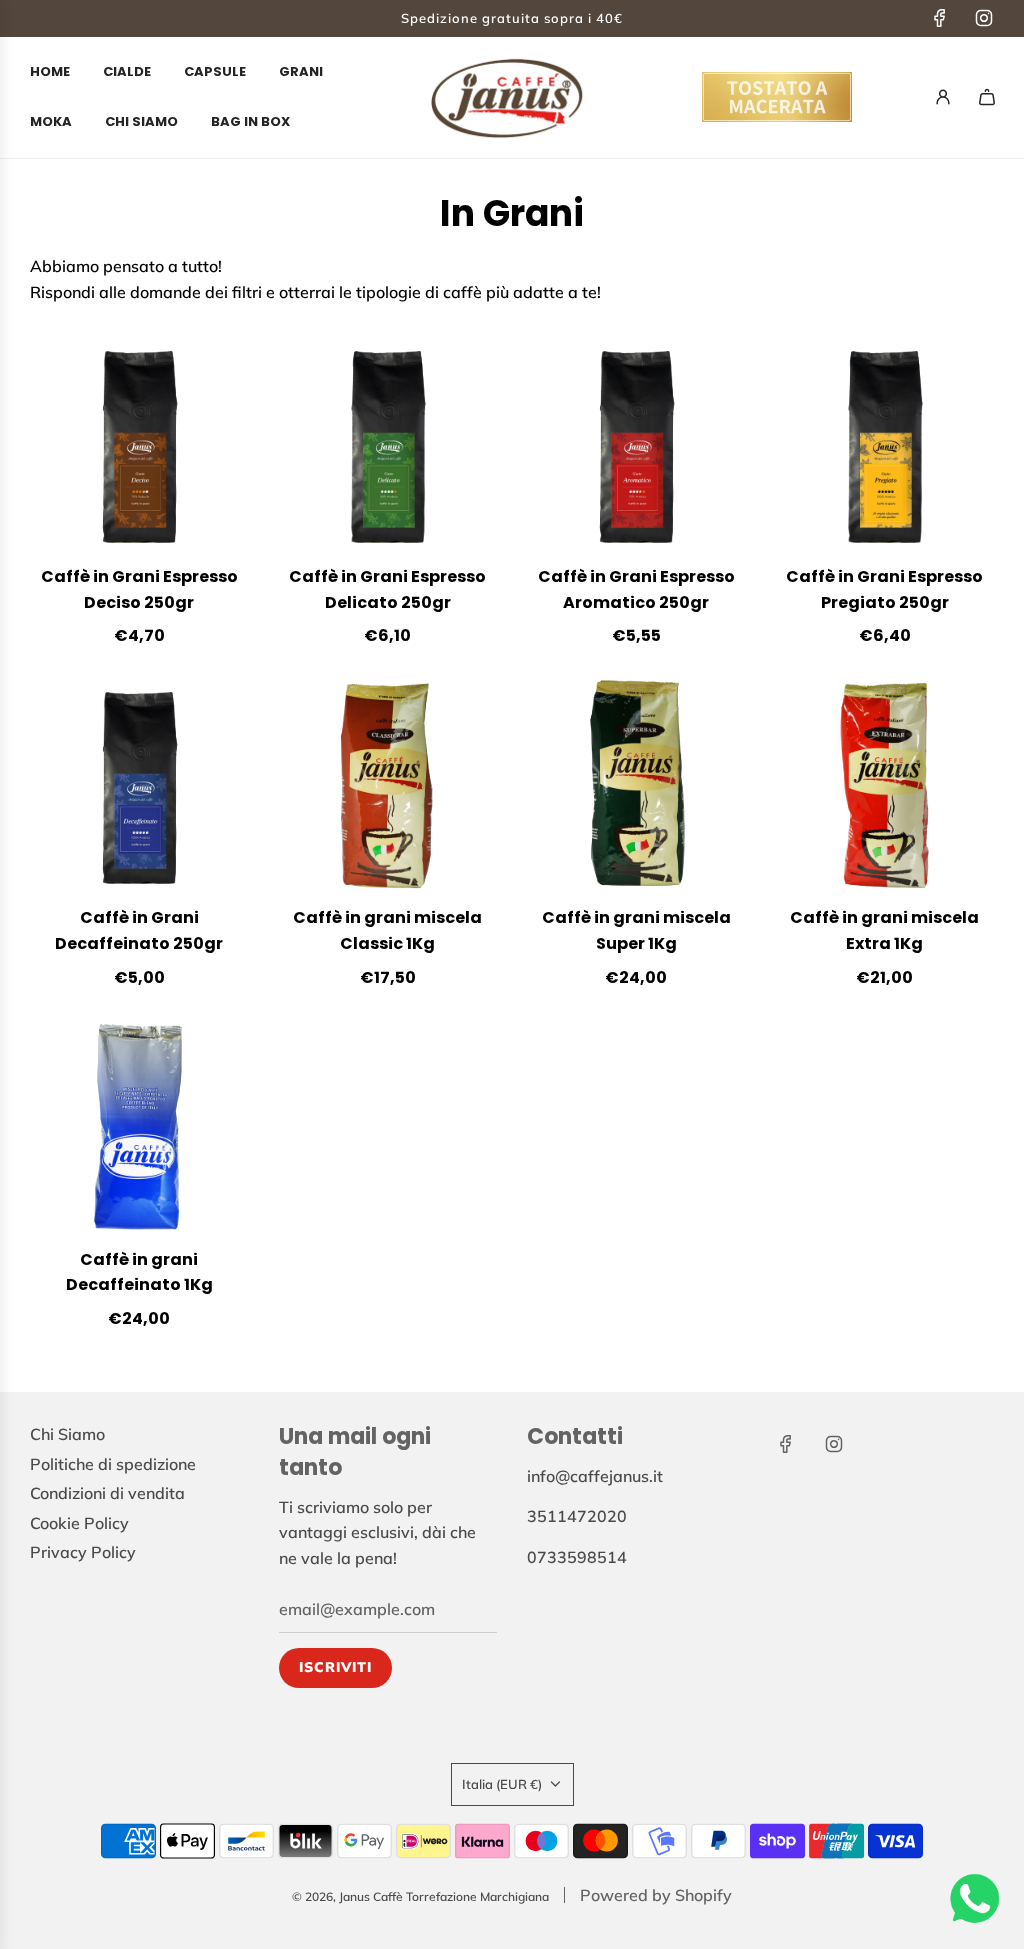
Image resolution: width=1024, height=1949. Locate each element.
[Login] (943, 97)
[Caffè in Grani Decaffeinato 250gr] (139, 788)
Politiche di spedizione (113, 1464)
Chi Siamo (67, 1434)
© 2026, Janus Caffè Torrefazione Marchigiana (420, 1896)
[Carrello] (987, 97)
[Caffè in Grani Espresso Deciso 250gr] (139, 447)
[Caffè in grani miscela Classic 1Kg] (388, 788)
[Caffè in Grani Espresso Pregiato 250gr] (885, 447)
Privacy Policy (83, 1552)
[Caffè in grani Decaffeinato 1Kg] (139, 1129)
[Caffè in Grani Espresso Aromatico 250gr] (636, 447)
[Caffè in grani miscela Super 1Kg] (636, 788)
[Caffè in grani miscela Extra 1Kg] (885, 788)
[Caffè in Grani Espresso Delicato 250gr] (388, 447)
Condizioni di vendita (107, 1493)
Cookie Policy (79, 1523)
